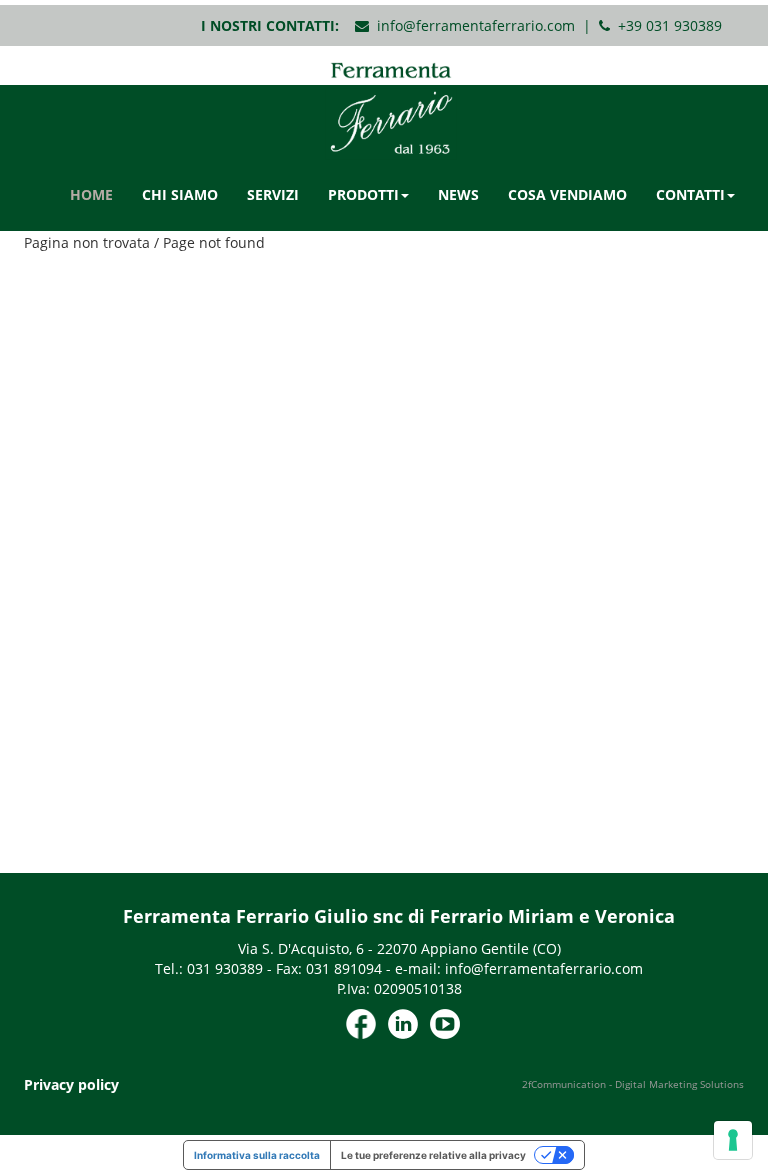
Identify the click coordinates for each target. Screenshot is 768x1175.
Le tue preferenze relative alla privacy (433, 1155)
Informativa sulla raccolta (257, 1155)
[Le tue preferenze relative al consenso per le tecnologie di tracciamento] (733, 1140)
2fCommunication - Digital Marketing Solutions (633, 1084)
